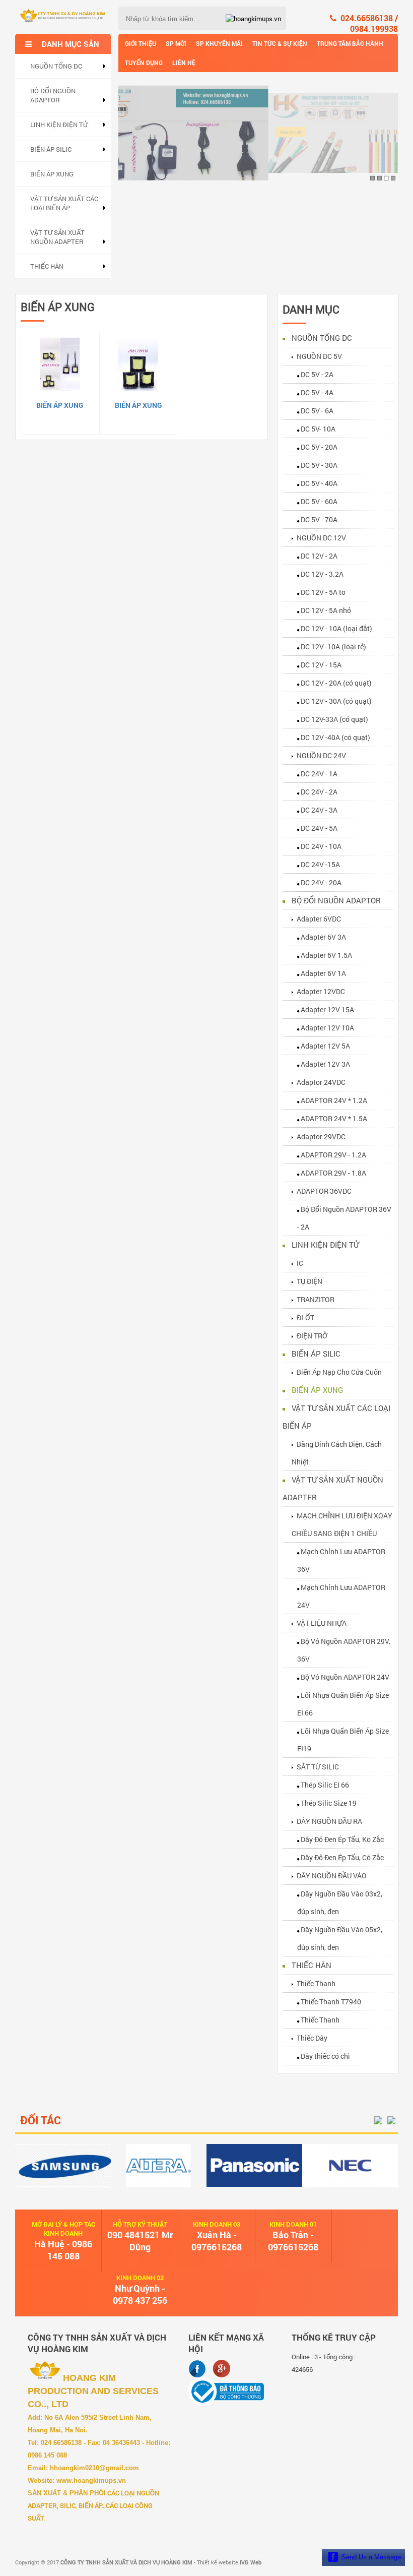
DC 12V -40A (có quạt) (335, 737)
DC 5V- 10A (318, 429)
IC (300, 1263)
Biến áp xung (60, 405)
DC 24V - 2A (319, 792)
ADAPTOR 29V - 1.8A (333, 1173)
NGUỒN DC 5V (319, 356)
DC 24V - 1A (319, 774)
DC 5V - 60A (319, 501)
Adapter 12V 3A (325, 1064)
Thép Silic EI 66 (325, 1785)
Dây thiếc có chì (325, 2056)
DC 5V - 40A (319, 483)
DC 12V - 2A (319, 556)
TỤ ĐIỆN (309, 1281)
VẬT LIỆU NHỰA (322, 1623)
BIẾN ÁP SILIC (51, 149)
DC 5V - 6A (317, 411)
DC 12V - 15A (321, 665)
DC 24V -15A (320, 864)
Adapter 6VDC (319, 919)
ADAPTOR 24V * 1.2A (334, 1100)
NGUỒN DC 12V (321, 538)
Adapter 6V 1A (323, 973)
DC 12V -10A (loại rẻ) (333, 647)
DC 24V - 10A (321, 846)
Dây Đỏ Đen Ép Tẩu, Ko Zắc (342, 1839)
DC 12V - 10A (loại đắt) (336, 628)
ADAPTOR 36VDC (324, 1191)
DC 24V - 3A (319, 810)
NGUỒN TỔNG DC (56, 66)
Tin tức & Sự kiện (280, 43)
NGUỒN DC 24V (321, 755)
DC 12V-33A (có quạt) (334, 719)
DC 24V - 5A (319, 828)
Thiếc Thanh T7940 (331, 2002)
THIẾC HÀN (47, 266)
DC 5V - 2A (317, 374)
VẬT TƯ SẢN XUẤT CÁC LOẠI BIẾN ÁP (64, 203)
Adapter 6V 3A (323, 937)
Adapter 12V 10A (327, 1028)
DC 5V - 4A (317, 392)
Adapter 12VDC (321, 991)
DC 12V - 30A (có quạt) (336, 701)
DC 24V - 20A (321, 882)
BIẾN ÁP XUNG (52, 174)
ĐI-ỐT (305, 1317)
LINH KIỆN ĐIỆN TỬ (59, 125)
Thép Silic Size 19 (329, 1803)
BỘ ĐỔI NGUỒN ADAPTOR (53, 95)
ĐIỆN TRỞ (312, 1336)
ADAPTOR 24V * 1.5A (334, 1118)
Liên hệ (184, 63)
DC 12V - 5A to (323, 592)
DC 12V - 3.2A (322, 574)
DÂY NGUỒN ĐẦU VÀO (332, 1876)
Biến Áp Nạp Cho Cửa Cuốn (339, 1372)
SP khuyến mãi (219, 43)
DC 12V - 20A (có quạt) (336, 683)
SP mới (176, 43)
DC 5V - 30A (319, 465)
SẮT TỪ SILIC (318, 1767)
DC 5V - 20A (319, 447)
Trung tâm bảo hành (350, 43)
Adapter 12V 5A (325, 1046)
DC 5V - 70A (319, 519)
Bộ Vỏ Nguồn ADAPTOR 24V (345, 1677)
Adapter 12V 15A (327, 1009)
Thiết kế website (229, 2562)
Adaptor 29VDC (321, 1137)
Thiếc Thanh (316, 1983)
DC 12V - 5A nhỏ (326, 610)
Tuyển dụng (144, 63)
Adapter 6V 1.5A (326, 955)
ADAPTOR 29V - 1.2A (333, 1155)
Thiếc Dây (312, 2038)
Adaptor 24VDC (321, 1082)
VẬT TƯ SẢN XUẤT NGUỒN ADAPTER (57, 237)
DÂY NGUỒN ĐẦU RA (329, 1821)
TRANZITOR (316, 1299)
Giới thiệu (141, 43)
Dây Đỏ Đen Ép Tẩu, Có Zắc (342, 1857)
